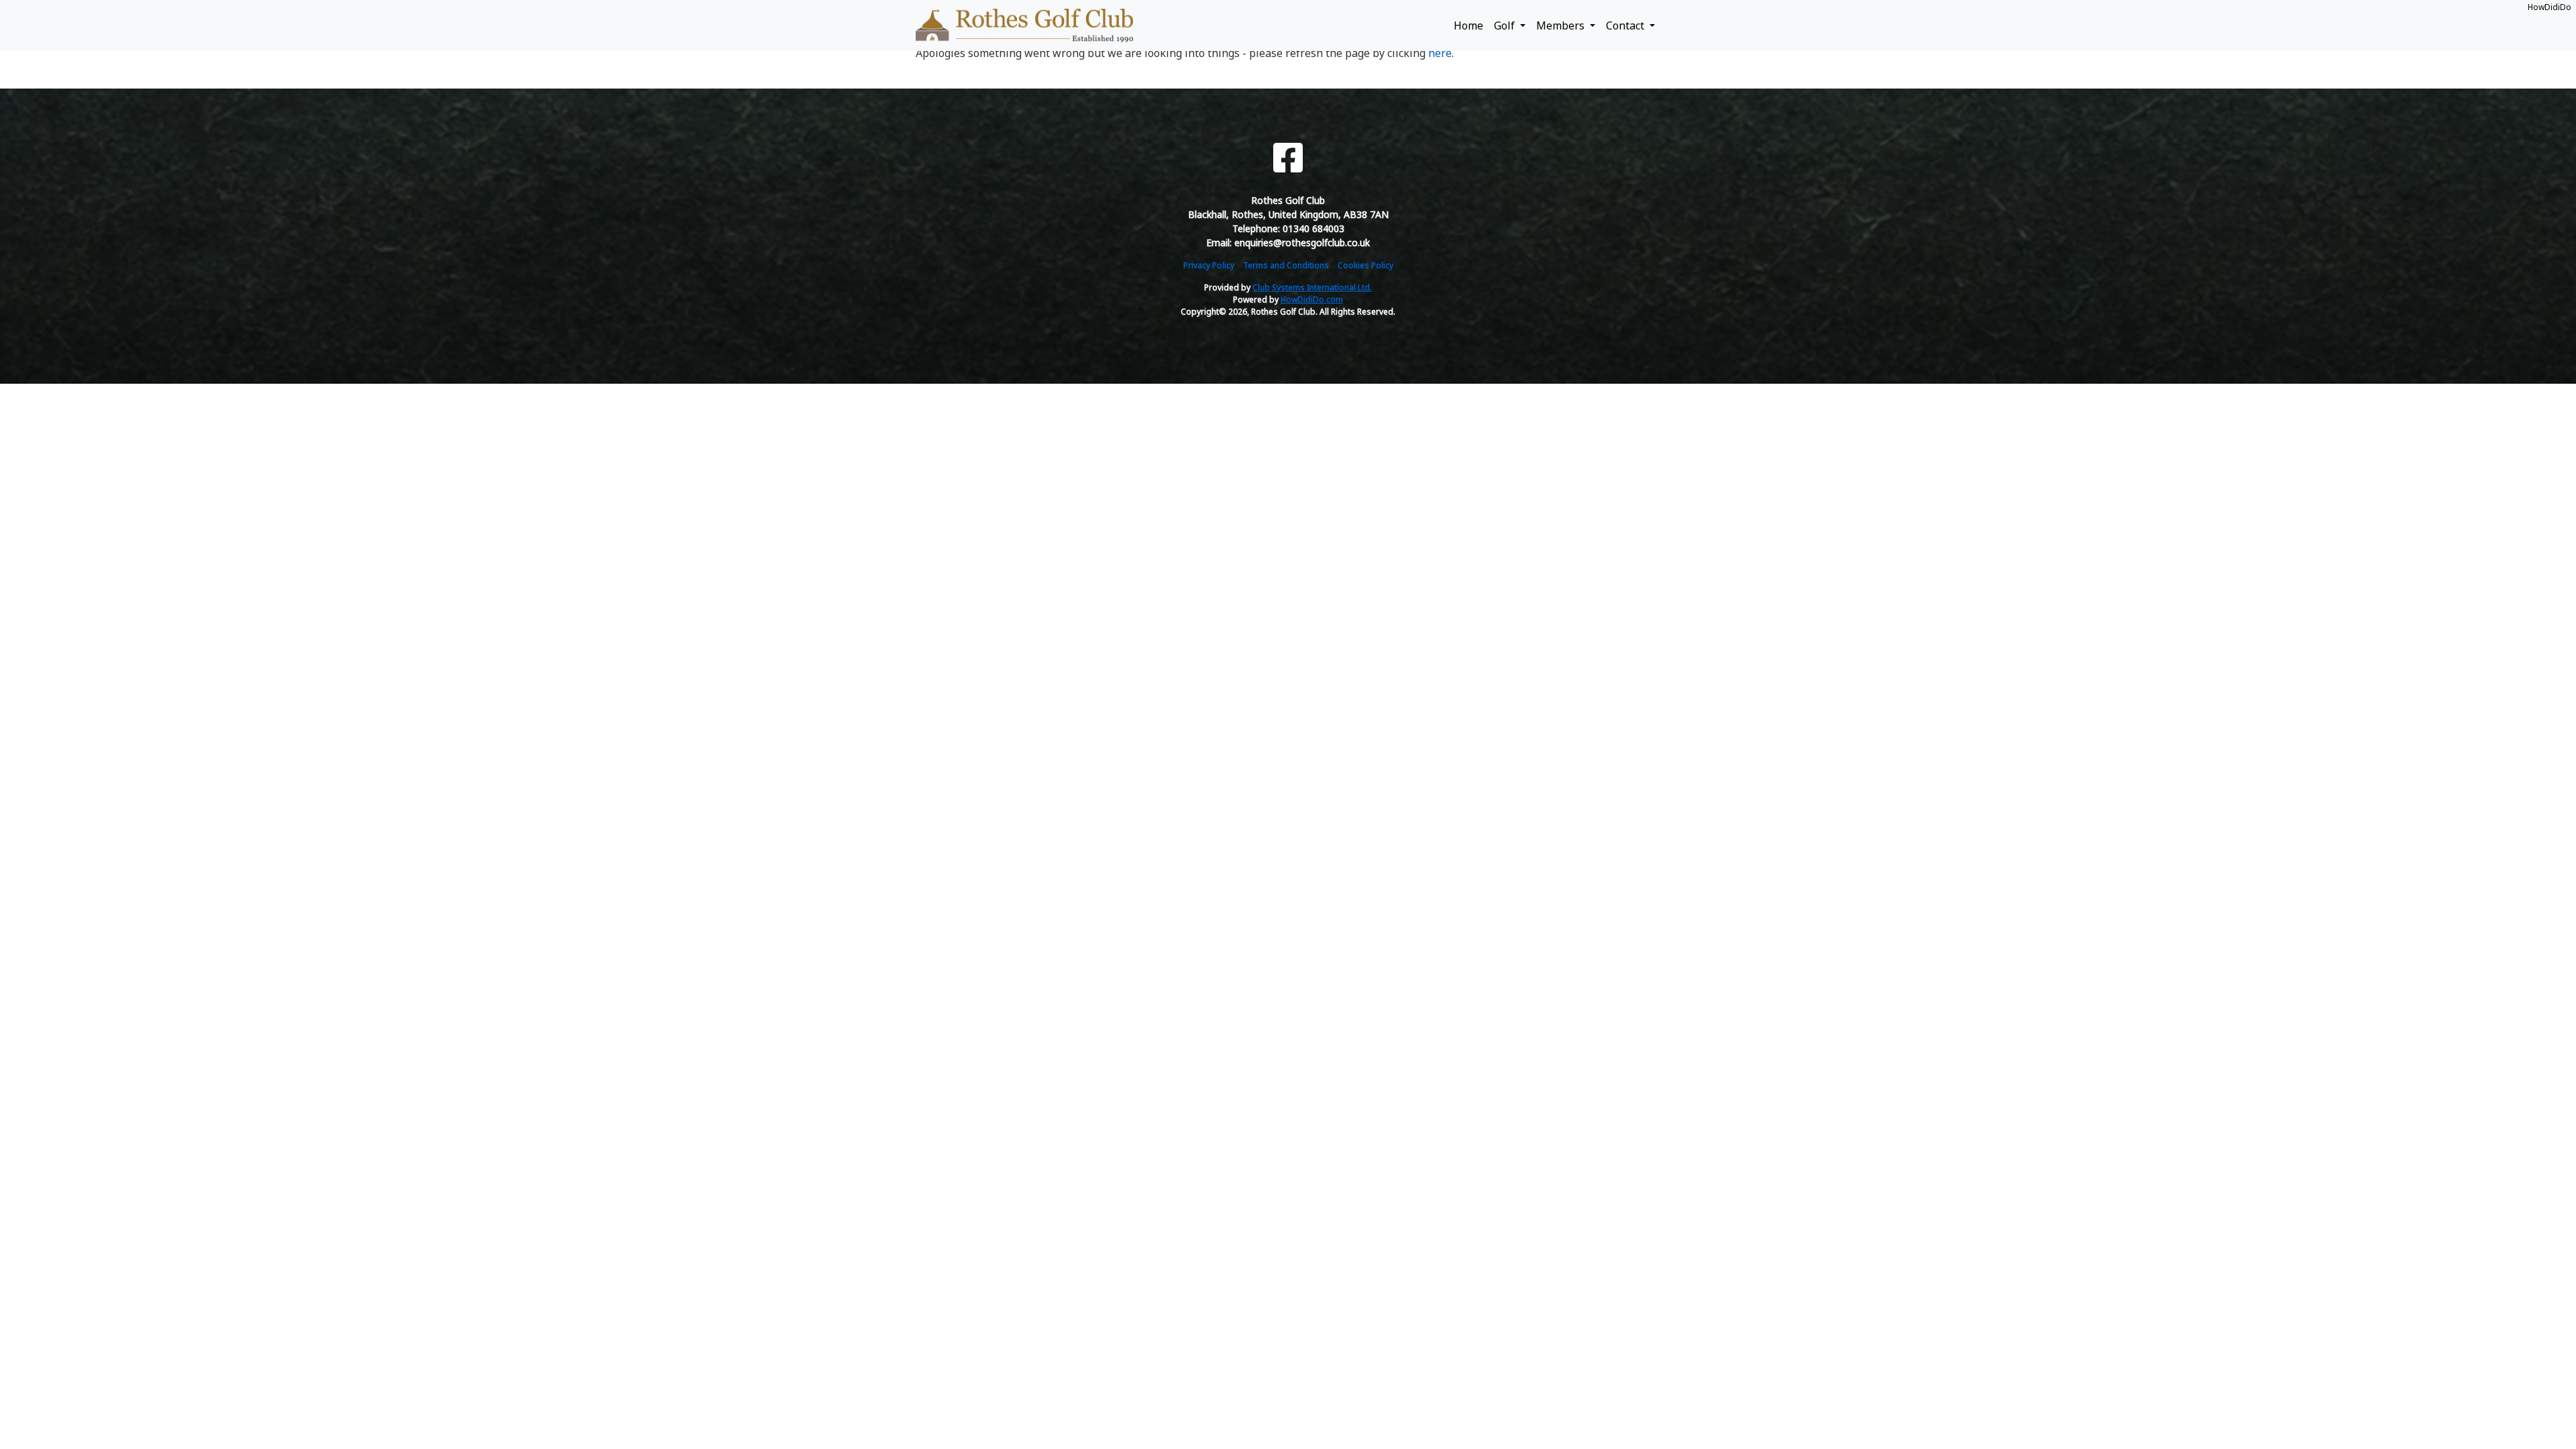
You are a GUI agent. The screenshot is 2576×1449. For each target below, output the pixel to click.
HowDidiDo (2550, 7)
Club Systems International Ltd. (1312, 287)
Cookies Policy (1365, 265)
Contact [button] (1626, 25)
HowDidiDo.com (1312, 300)
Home (1468, 25)
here (1440, 53)
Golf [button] (1506, 25)
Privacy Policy (1209, 265)
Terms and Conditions (1286, 265)
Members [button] (1562, 25)
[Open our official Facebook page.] (1288, 158)
